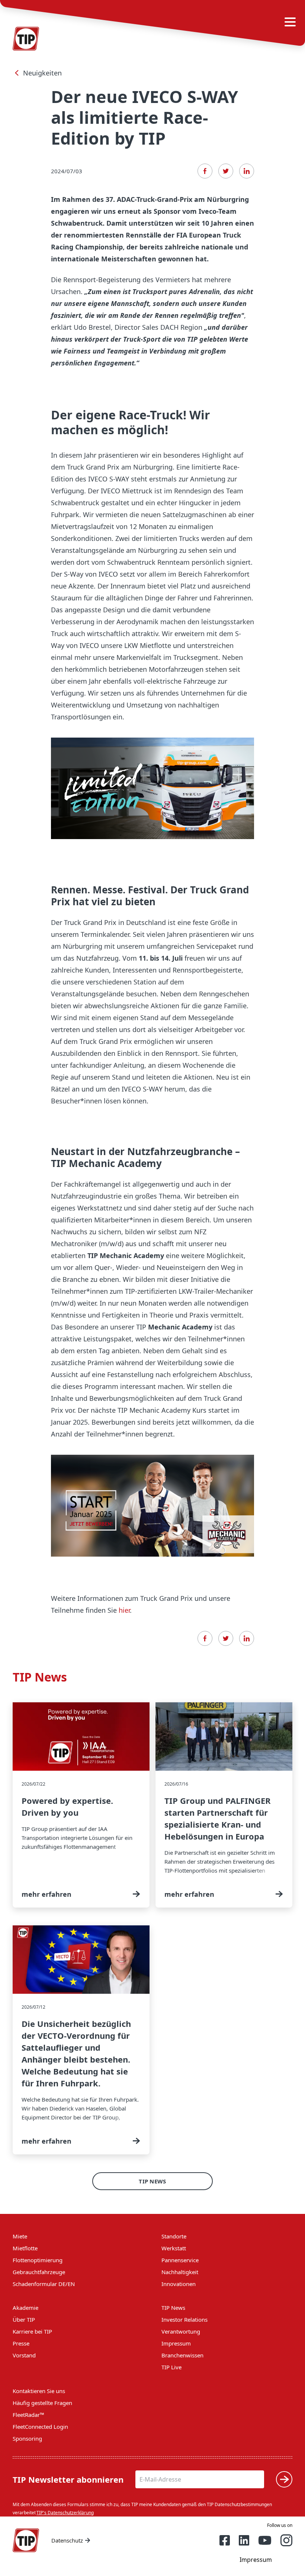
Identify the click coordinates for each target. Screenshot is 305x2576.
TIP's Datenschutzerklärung (65, 2513)
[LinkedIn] (247, 171)
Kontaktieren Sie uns (39, 2391)
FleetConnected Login (40, 2427)
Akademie (25, 2308)
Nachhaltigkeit (180, 2272)
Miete (20, 2236)
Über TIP (24, 2319)
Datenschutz (67, 2540)
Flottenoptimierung (38, 2260)
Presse (21, 2343)
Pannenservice (180, 2260)
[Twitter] (226, 171)
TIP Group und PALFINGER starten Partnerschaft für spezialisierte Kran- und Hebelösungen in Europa (224, 1805)
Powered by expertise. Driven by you (81, 1805)
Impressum (176, 2343)
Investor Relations (184, 2319)
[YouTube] (265, 2540)
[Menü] (290, 22)
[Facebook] (205, 171)
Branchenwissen (182, 2355)
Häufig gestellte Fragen (42, 2403)
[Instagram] (286, 2540)
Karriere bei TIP (32, 2331)
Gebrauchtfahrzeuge (39, 2272)
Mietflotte (25, 2248)
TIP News (152, 2181)
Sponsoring (27, 2438)
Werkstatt (174, 2248)
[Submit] (284, 2479)
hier (124, 1610)
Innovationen (179, 2284)
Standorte (174, 2236)
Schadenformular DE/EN (44, 2284)
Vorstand (24, 2355)
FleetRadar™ (28, 2415)
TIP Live (171, 2367)
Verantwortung (181, 2331)
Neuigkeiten (42, 73)
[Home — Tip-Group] (26, 2540)
